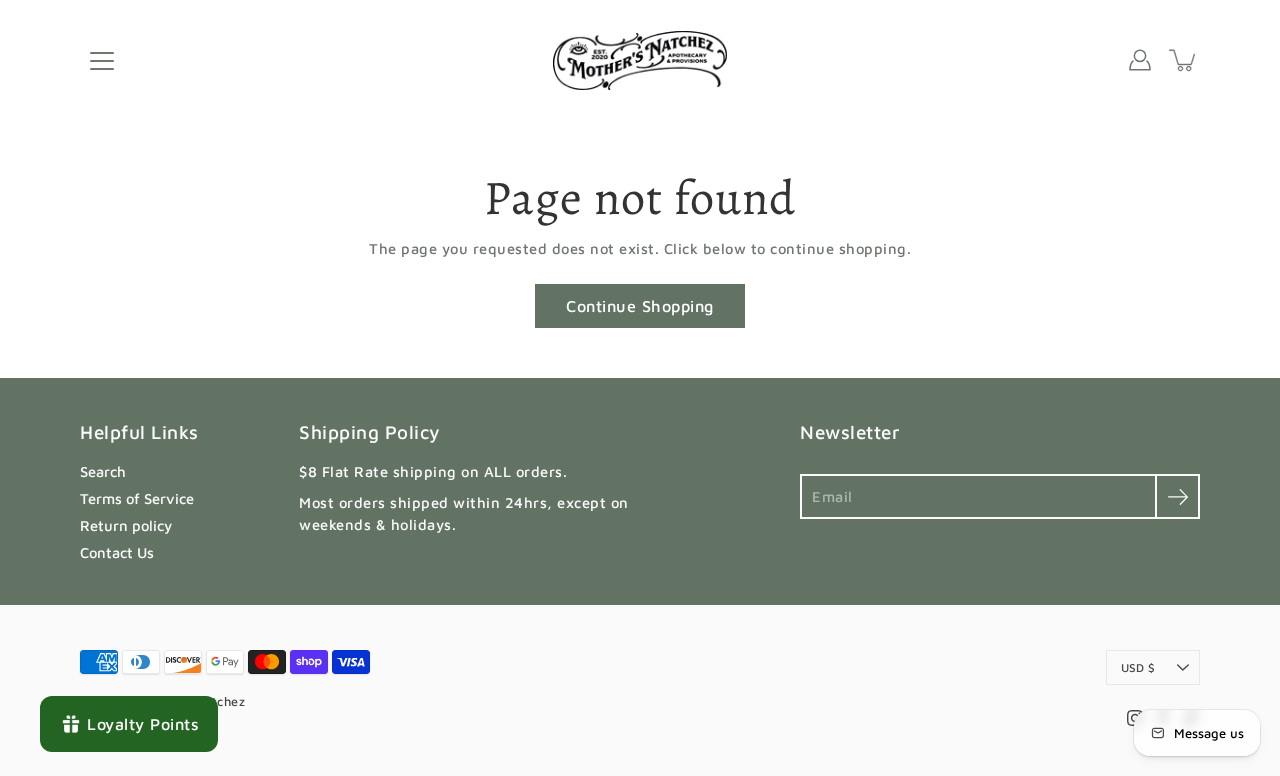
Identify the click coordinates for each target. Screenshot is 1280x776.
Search (103, 471)
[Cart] (1184, 60)
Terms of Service (137, 498)
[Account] (1140, 60)
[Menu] (102, 61)
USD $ (1138, 667)
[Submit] (1177, 496)
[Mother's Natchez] (640, 60)
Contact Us (117, 552)
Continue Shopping (640, 305)
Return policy (126, 525)
